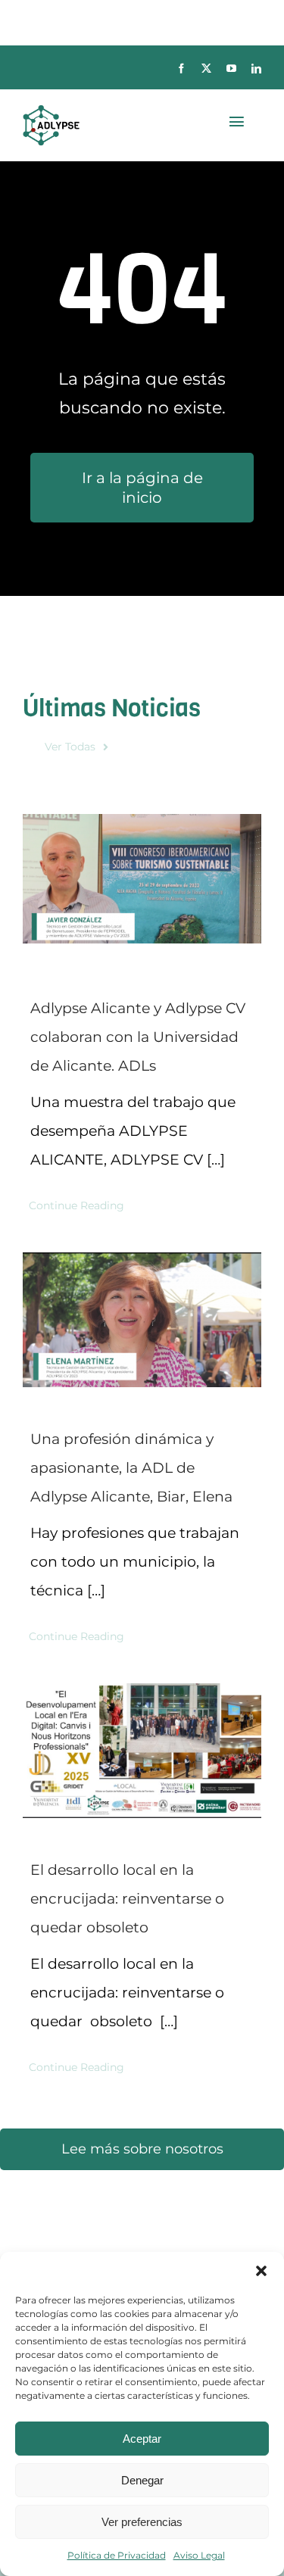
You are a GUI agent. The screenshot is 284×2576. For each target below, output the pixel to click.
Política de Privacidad (117, 2555)
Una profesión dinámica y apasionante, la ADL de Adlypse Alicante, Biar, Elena (131, 1468)
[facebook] (181, 69)
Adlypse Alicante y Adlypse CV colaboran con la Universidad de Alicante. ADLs (138, 1037)
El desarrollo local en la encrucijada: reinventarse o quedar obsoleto (127, 1899)
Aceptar (142, 2439)
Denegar (142, 2480)
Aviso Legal (199, 2555)
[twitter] (206, 69)
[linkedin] (256, 69)
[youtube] (231, 69)
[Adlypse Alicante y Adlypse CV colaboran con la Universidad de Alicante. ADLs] (142, 879)
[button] (261, 2271)
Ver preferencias (142, 2522)
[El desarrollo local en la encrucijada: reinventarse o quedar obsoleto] (142, 1751)
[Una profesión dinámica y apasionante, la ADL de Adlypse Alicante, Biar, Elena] (142, 1320)
